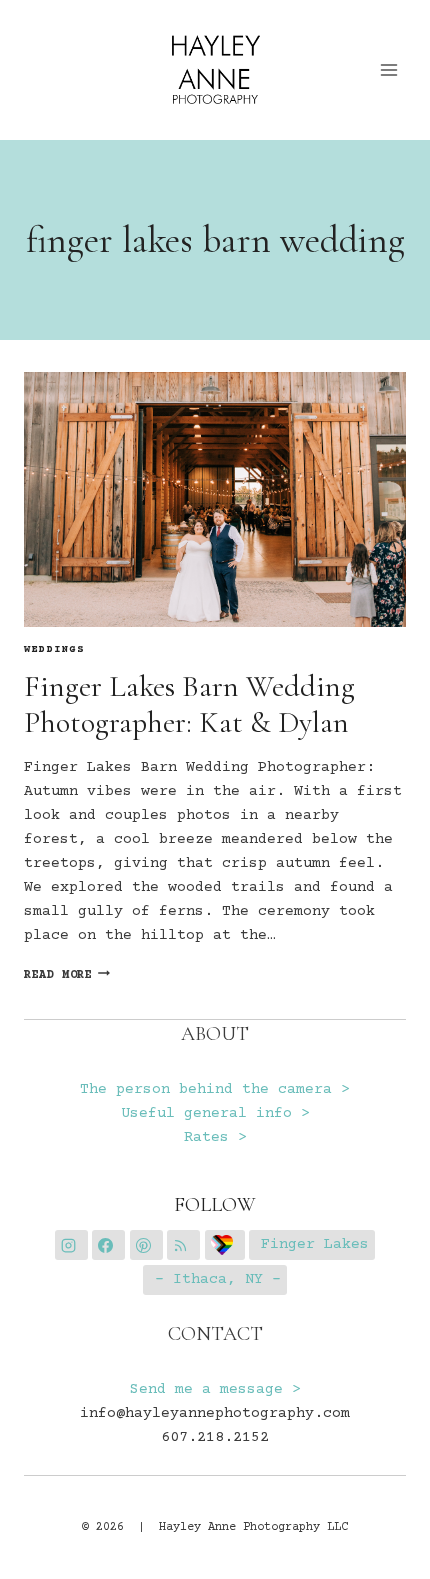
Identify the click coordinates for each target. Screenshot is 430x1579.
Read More (67, 975)
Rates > (215, 1137)
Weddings (54, 650)
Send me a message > (215, 1389)
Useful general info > (215, 1113)
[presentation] (215, 499)
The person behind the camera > (215, 1089)
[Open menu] (389, 69)
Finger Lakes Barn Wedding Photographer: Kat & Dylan (189, 704)
